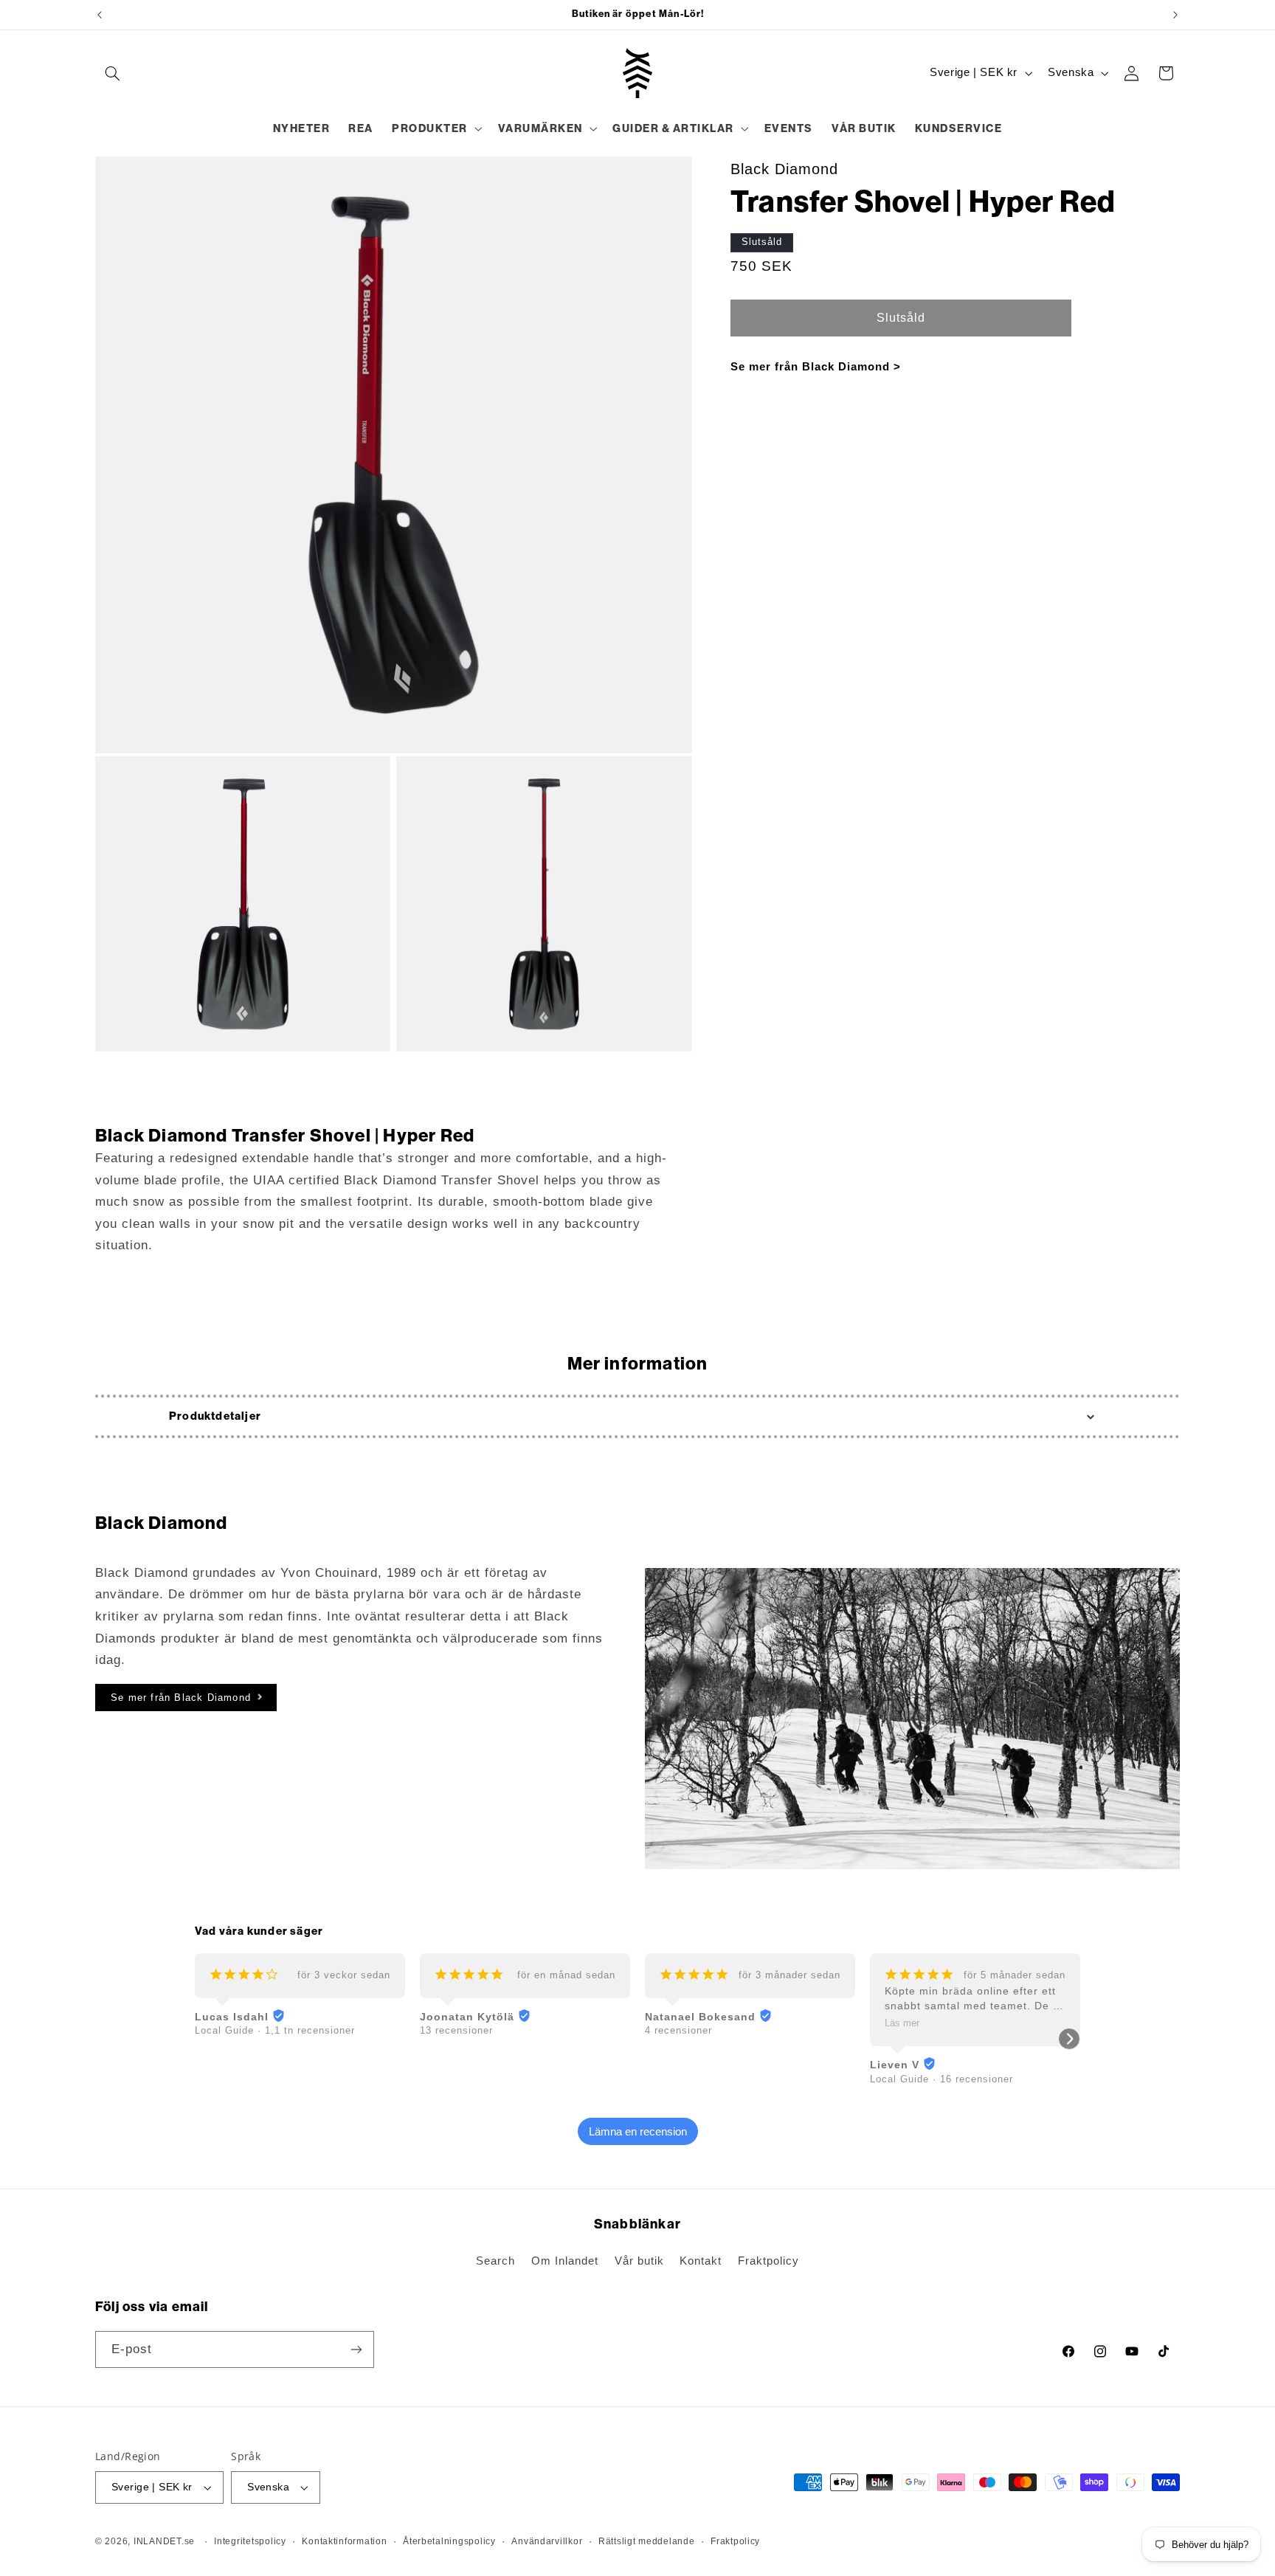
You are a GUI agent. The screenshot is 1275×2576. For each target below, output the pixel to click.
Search (495, 2261)
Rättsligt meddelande (647, 2541)
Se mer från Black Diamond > (816, 366)
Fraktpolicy (768, 2261)
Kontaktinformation (344, 2541)
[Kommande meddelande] (1175, 15)
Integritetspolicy (250, 2541)
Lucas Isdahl (232, 2017)
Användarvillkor (547, 2541)
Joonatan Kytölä (467, 2017)
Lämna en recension (638, 2131)
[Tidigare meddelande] (100, 15)
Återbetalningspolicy (449, 2541)
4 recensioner (678, 2030)
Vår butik (639, 2261)
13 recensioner (456, 2030)
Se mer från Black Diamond (181, 1698)
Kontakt (701, 2261)
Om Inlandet (565, 2261)
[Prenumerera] (356, 2349)
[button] (112, 73)
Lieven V (895, 2065)
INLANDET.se (164, 2541)
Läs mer (902, 2023)
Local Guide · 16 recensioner (941, 2079)
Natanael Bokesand (700, 2017)
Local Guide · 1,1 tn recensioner (275, 2030)
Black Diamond (784, 169)
